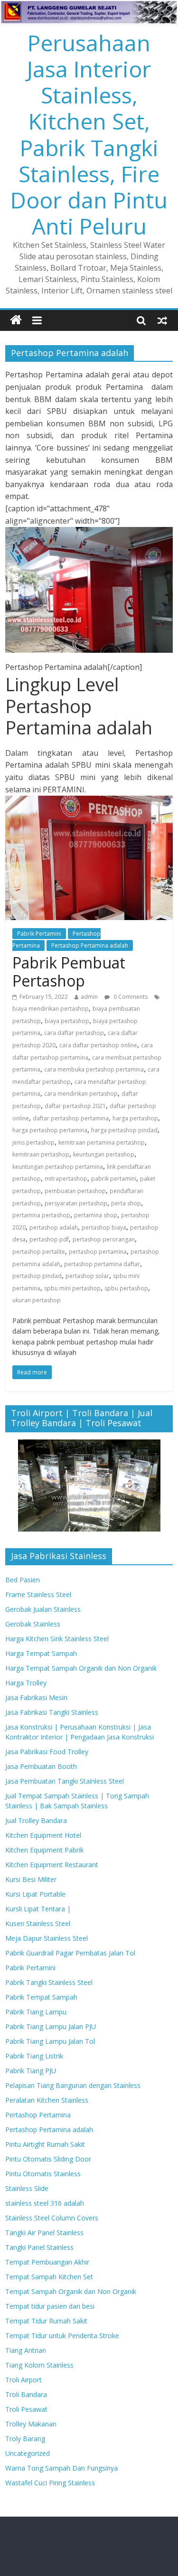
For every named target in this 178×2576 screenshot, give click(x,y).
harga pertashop (135, 1118)
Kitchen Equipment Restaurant (52, 1865)
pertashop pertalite (39, 1252)
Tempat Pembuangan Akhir (47, 2262)
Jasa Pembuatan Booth (41, 1766)
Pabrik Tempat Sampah (41, 1997)
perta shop (126, 1203)
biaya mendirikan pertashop (51, 1009)
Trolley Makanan (31, 2424)
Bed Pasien (23, 1580)
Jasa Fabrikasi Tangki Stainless (52, 1712)
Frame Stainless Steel (38, 1594)
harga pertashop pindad (124, 1130)
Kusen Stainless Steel (38, 1923)
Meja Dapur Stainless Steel (47, 1938)
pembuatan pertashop (75, 1191)
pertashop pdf (49, 1239)
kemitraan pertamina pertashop (102, 1142)
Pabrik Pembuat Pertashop (69, 972)
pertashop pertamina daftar (102, 1264)
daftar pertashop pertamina (71, 1118)
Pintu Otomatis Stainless (43, 2174)
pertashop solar (87, 1276)
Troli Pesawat (26, 2409)
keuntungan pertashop (104, 1154)
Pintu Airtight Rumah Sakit (45, 2144)
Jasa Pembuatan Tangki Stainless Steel (65, 1781)
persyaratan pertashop (76, 1203)
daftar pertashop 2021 (75, 1106)
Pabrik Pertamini (39, 934)
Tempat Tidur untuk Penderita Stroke (62, 2336)
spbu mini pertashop (72, 1288)
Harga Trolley (26, 1683)
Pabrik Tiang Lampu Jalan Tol (50, 2041)
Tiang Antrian (26, 2350)
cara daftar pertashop (74, 1033)
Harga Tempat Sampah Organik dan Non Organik (81, 1668)
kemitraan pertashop (41, 1154)
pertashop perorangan (104, 1239)
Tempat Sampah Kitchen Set (49, 2277)
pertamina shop (96, 1215)
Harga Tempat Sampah (41, 1653)
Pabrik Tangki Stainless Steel (49, 1982)
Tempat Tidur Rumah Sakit (46, 2321)
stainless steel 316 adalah (45, 2203)
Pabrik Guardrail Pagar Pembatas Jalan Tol (70, 1953)
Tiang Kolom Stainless (39, 2365)
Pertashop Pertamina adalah (90, 945)
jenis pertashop (33, 1142)
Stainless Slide (27, 2188)
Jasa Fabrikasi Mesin (36, 1697)
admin (89, 997)
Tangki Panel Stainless (39, 2247)
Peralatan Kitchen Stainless (47, 2100)
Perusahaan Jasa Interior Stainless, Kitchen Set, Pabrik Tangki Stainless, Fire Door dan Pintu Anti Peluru (89, 134)
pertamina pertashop (41, 1215)
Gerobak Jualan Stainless (43, 1609)
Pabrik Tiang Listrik (34, 2056)
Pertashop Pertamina (38, 2115)
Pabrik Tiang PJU (31, 2071)
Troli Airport (23, 2380)
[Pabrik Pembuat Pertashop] (89, 801)
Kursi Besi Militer (31, 1879)
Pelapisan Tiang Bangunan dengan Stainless (73, 2085)
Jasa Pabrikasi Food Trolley (47, 1752)
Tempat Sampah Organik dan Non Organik (71, 2291)
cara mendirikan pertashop (81, 1094)
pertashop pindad (37, 1276)
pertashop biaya (104, 1227)
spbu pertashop (126, 1288)
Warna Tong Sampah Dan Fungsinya (61, 2468)
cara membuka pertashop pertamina (94, 1069)
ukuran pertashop (37, 1300)
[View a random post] (162, 320)
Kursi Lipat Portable (35, 1894)
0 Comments (130, 997)
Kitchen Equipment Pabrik (44, 1850)
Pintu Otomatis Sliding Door (48, 2159)
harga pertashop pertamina (50, 1130)
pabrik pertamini (114, 1179)
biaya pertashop (67, 1021)
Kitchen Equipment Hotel (43, 1835)
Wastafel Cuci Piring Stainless (50, 2483)
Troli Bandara (26, 2394)
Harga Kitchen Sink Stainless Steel (57, 1639)
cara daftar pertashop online (98, 1045)
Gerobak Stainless (33, 1624)
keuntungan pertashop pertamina (58, 1167)
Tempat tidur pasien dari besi (50, 2306)
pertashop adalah (54, 1227)
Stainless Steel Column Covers (52, 2218)
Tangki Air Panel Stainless (44, 2233)
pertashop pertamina (98, 1252)
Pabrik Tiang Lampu (36, 2012)
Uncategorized (28, 2453)
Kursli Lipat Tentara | (38, 1909)
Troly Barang (25, 2439)
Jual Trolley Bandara (36, 1820)
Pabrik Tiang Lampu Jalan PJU (51, 2026)
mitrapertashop (66, 1179)
